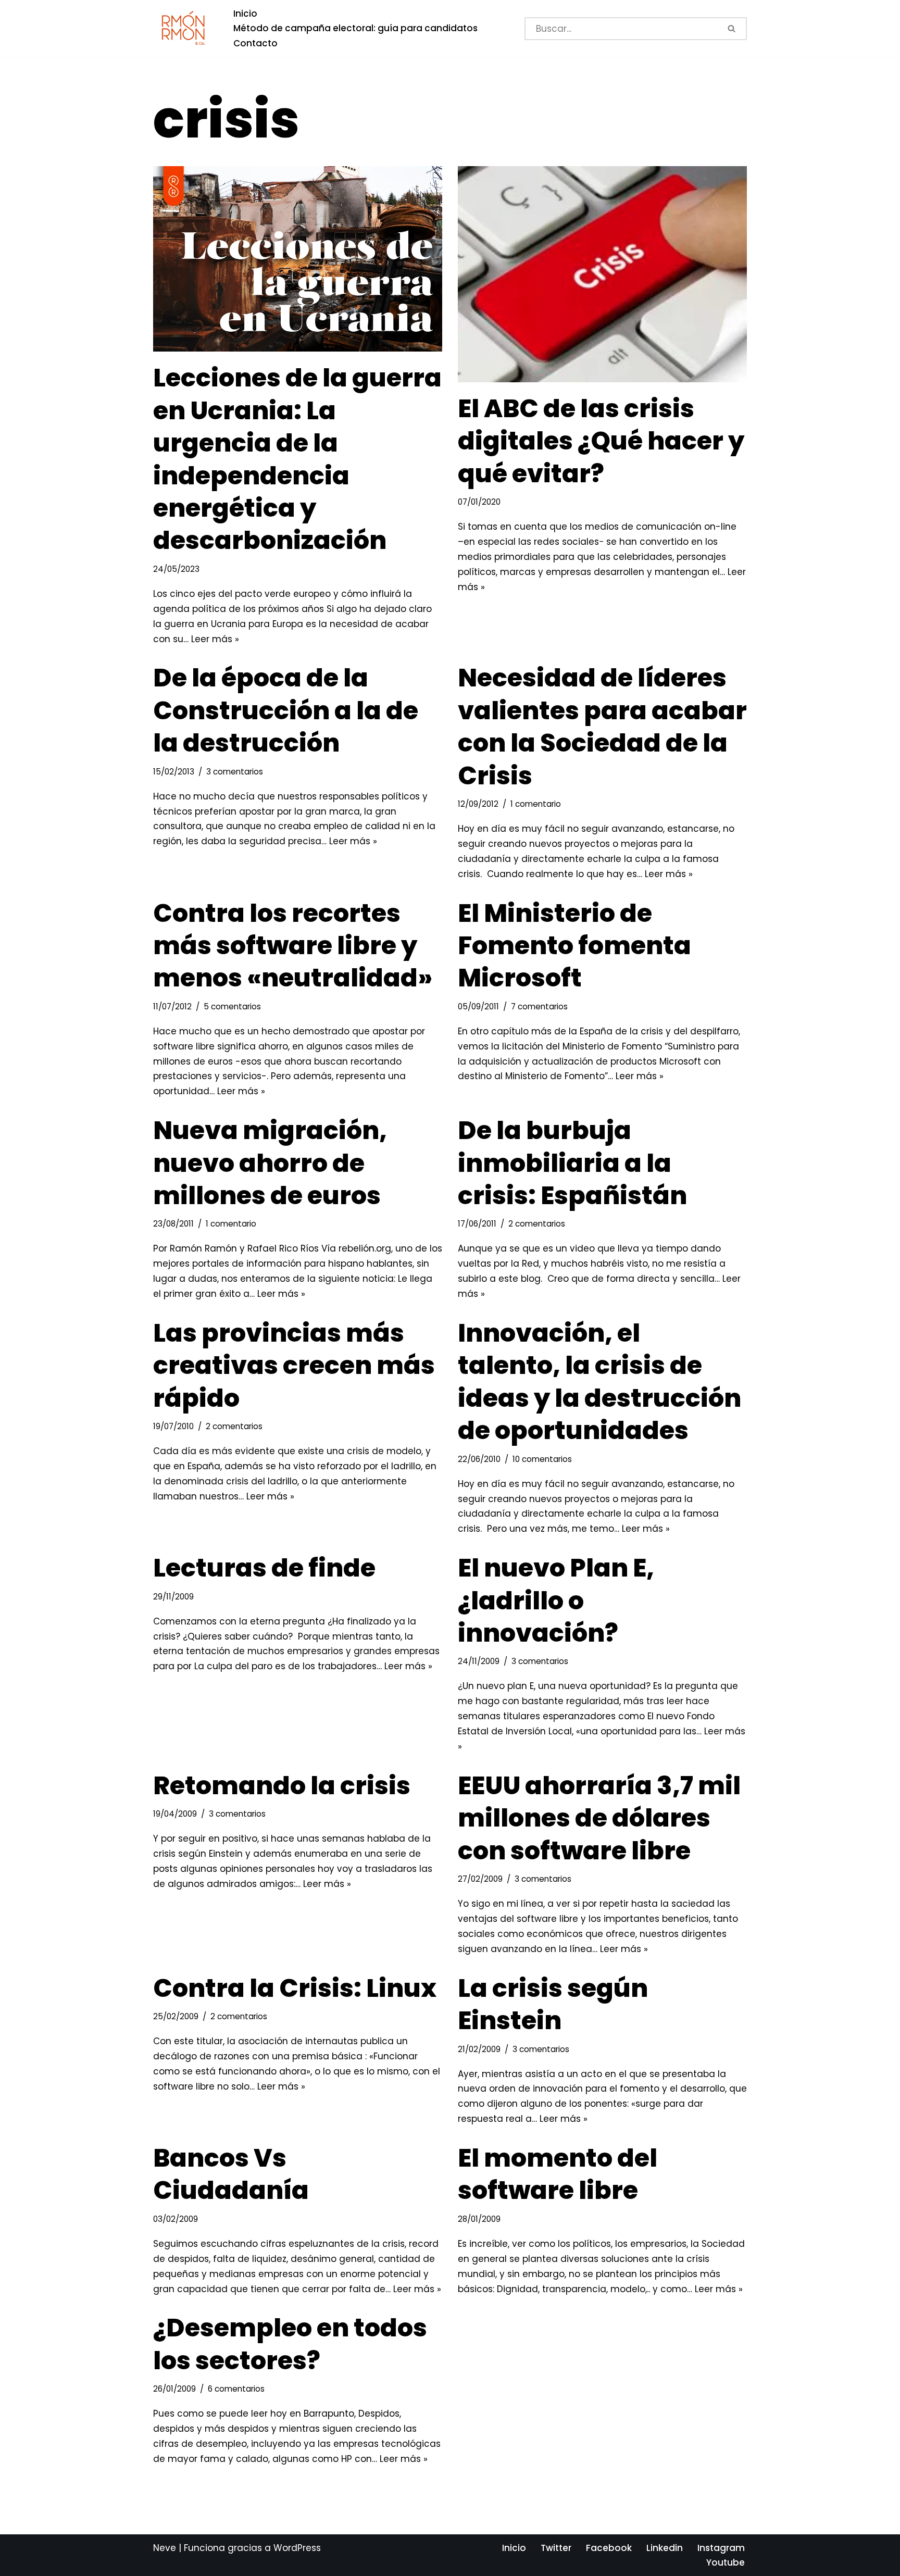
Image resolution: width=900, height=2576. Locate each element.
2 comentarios (537, 1224)
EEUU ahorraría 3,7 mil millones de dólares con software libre (599, 1818)
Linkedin (665, 2548)
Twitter (556, 2548)
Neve (165, 2548)
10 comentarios (542, 1459)
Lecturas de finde (264, 1568)
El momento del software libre (558, 2174)
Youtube (726, 2562)
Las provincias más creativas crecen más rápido (294, 1366)
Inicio (245, 14)
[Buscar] (733, 29)
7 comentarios (539, 1006)
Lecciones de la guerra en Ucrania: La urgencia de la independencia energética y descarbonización (297, 459)
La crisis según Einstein (553, 2004)
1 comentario (536, 804)
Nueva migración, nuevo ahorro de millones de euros (270, 1163)
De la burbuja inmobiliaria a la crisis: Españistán (572, 1163)
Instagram (721, 2548)
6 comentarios (236, 2389)
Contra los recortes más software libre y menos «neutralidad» (293, 946)
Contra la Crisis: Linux (295, 1988)
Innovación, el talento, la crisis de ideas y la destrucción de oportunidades (599, 1382)
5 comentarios (232, 1006)
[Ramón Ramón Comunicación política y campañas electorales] (184, 28)
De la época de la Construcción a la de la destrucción (286, 710)
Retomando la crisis (282, 1786)
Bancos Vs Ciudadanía (231, 2174)
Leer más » (215, 639)
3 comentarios (235, 772)
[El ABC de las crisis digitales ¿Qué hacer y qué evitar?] (602, 274)
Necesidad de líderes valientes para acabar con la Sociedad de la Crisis (602, 727)
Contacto (255, 43)
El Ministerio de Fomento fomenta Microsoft (574, 946)
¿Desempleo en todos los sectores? (290, 2344)
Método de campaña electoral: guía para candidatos (355, 28)
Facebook (609, 2548)
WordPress (297, 2548)
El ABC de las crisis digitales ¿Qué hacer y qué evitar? (601, 441)
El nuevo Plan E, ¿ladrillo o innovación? (556, 1600)
